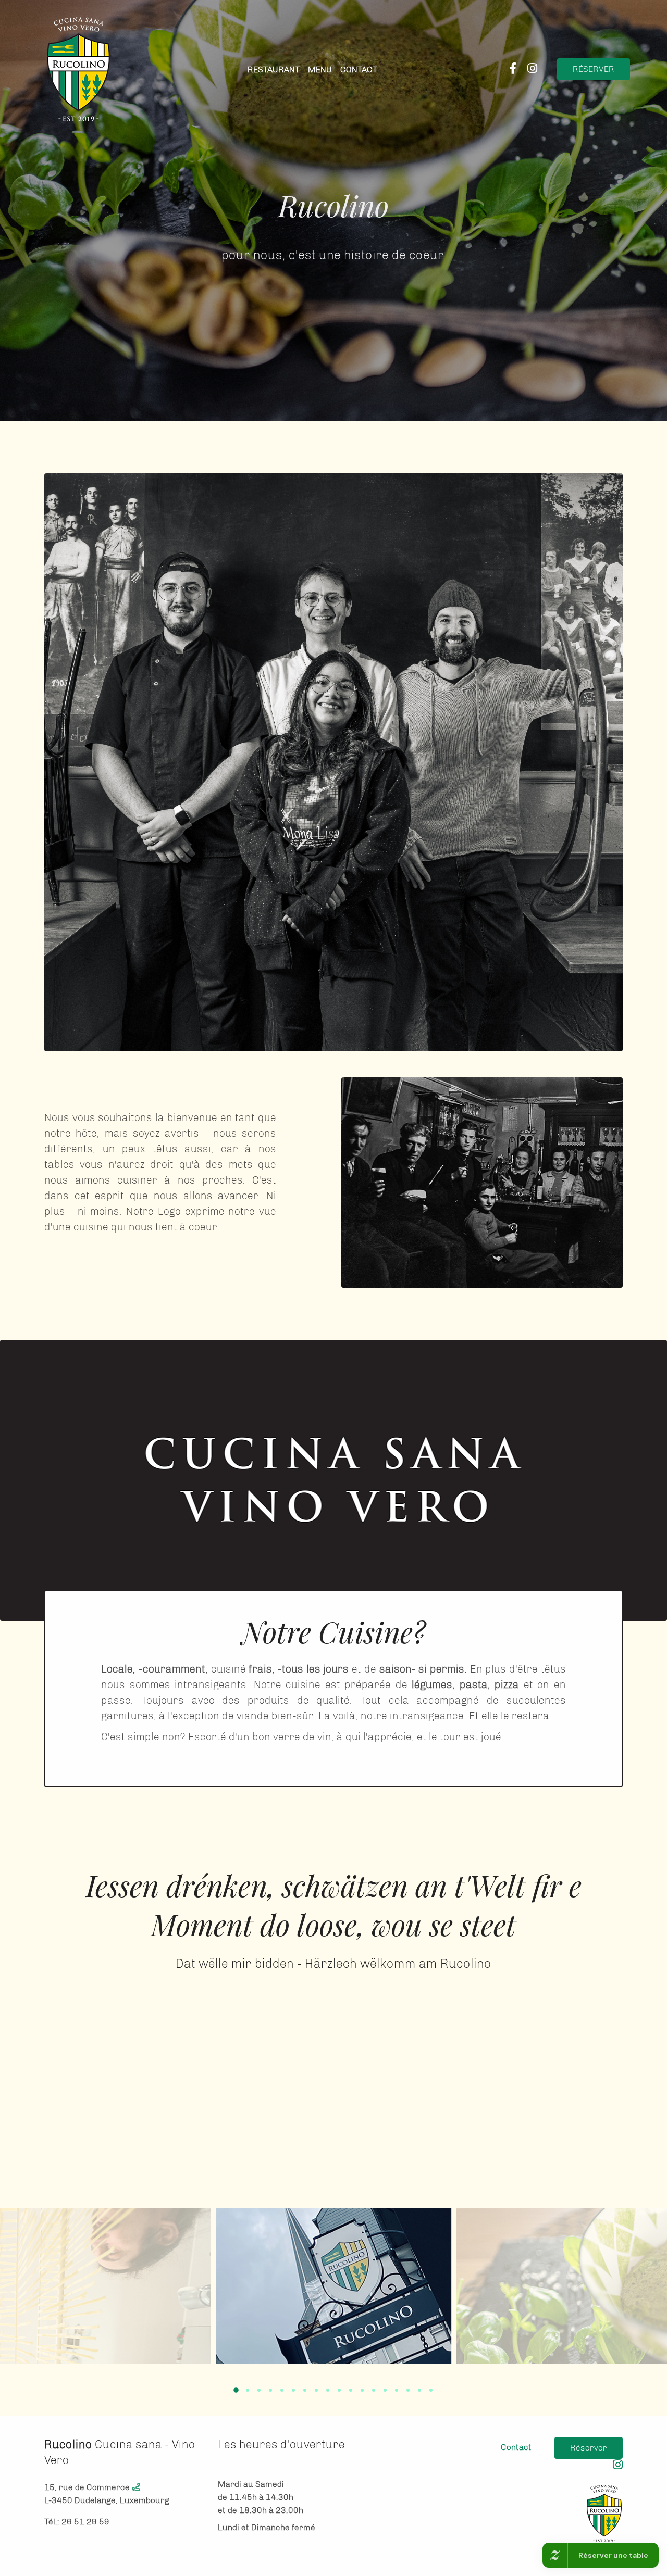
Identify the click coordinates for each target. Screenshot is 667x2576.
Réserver (594, 69)
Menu (320, 70)
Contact (359, 70)
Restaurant (274, 70)
